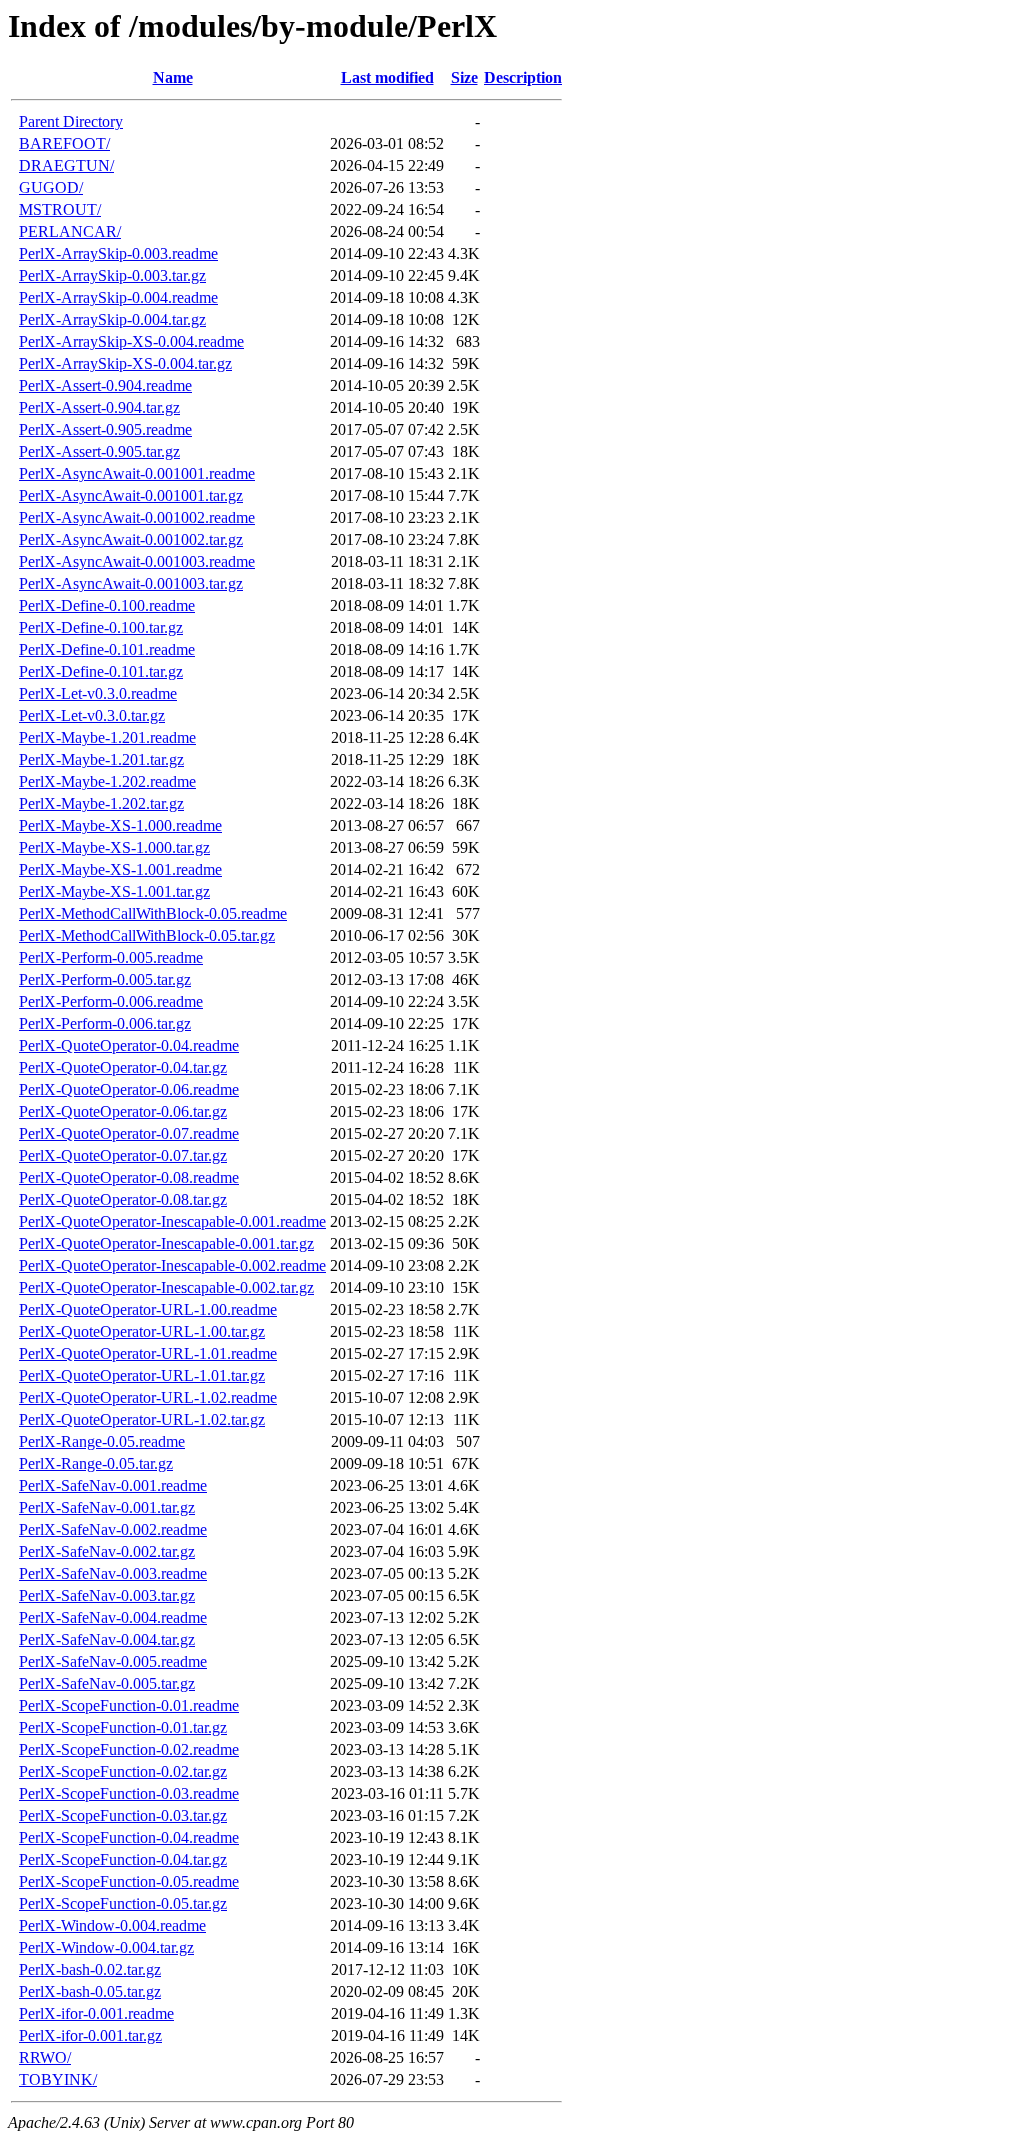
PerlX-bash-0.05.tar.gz (90, 1991)
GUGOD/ (51, 187)
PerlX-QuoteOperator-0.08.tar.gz (123, 1199)
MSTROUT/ (60, 209)
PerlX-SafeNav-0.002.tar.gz (107, 1551)
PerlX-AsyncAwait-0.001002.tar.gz (131, 539)
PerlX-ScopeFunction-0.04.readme (129, 1837)
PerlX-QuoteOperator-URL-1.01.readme (148, 1353)
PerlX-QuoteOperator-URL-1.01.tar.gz (142, 1375)
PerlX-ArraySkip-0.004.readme (118, 297)
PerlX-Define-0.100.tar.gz (101, 627)
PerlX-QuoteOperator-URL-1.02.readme (148, 1397)
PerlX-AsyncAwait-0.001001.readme (137, 473)
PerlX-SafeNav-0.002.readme (113, 1529)
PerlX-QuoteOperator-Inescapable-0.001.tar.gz (166, 1243)
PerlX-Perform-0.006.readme (111, 1001)
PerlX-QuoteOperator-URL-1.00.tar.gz (142, 1331)
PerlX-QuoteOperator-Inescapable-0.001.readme (172, 1221)
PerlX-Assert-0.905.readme (105, 429)
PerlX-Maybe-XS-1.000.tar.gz (114, 847)
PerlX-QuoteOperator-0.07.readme (129, 1133)
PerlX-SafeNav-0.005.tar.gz (107, 1683)
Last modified (387, 77)
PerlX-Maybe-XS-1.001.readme (120, 869)
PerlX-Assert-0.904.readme (105, 385)
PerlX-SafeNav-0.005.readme (113, 1661)
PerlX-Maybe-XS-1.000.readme (120, 825)
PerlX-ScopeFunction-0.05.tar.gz (123, 1903)
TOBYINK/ (58, 2079)
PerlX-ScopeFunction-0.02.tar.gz (123, 1771)
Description (523, 77)
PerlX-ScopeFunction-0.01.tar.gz (123, 1727)
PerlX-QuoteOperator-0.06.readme (129, 1089)
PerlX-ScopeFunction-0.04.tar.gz (123, 1859)
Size (464, 77)
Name (173, 77)
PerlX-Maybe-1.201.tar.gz (101, 759)
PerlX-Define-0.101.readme (107, 649)
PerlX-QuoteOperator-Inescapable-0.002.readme (172, 1265)
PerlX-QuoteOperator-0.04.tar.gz (123, 1067)
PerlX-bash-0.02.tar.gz (90, 1969)
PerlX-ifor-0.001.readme (96, 2013)
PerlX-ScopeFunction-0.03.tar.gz (123, 1815)
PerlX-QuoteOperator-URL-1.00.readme (148, 1309)
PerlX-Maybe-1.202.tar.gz (101, 803)
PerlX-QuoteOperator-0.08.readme (129, 1177)
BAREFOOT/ (64, 143)
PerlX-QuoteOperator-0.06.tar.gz (123, 1111)
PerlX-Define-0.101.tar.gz (101, 671)
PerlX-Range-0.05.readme (102, 1441)
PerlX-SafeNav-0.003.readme (113, 1573)
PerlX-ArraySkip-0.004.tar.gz (112, 319)
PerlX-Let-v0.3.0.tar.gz (92, 715)
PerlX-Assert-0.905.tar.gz (99, 451)
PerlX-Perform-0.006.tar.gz (105, 1023)
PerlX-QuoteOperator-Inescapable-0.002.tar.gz (166, 1287)
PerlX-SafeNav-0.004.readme (113, 1617)
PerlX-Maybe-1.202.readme (107, 781)
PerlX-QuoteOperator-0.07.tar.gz (123, 1155)
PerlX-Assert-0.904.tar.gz (99, 407)
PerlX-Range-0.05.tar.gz (96, 1463)
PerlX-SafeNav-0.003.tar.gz (107, 1595)
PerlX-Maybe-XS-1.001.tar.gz (114, 891)
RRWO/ (45, 2057)
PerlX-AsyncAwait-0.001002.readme (137, 517)
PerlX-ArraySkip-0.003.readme (118, 253)
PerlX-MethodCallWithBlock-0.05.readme (153, 913)
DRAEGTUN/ (66, 165)
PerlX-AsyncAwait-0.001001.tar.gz (131, 495)
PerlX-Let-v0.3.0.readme (98, 693)
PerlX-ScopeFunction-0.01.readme (129, 1705)
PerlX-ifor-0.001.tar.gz (90, 2035)
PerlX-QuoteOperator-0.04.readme (129, 1045)
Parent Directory (71, 121)
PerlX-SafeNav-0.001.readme (113, 1485)
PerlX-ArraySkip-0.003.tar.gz (112, 275)
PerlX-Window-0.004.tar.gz (106, 1947)
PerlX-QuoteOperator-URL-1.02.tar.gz (142, 1419)
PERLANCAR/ (70, 231)
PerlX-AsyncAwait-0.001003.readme (137, 561)
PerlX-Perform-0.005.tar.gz (105, 979)
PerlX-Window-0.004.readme (112, 1925)
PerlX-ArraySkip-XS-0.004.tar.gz (125, 363)
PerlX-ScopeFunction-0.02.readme (129, 1749)
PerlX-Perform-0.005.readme (111, 957)
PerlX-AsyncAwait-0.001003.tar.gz (131, 583)
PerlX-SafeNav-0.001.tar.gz (107, 1507)
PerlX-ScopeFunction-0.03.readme (129, 1793)
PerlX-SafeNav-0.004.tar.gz (107, 1639)
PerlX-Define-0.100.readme (107, 605)
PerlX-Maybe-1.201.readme (107, 737)
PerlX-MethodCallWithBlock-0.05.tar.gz (147, 935)
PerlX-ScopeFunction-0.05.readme (129, 1881)
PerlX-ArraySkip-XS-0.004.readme (131, 341)
